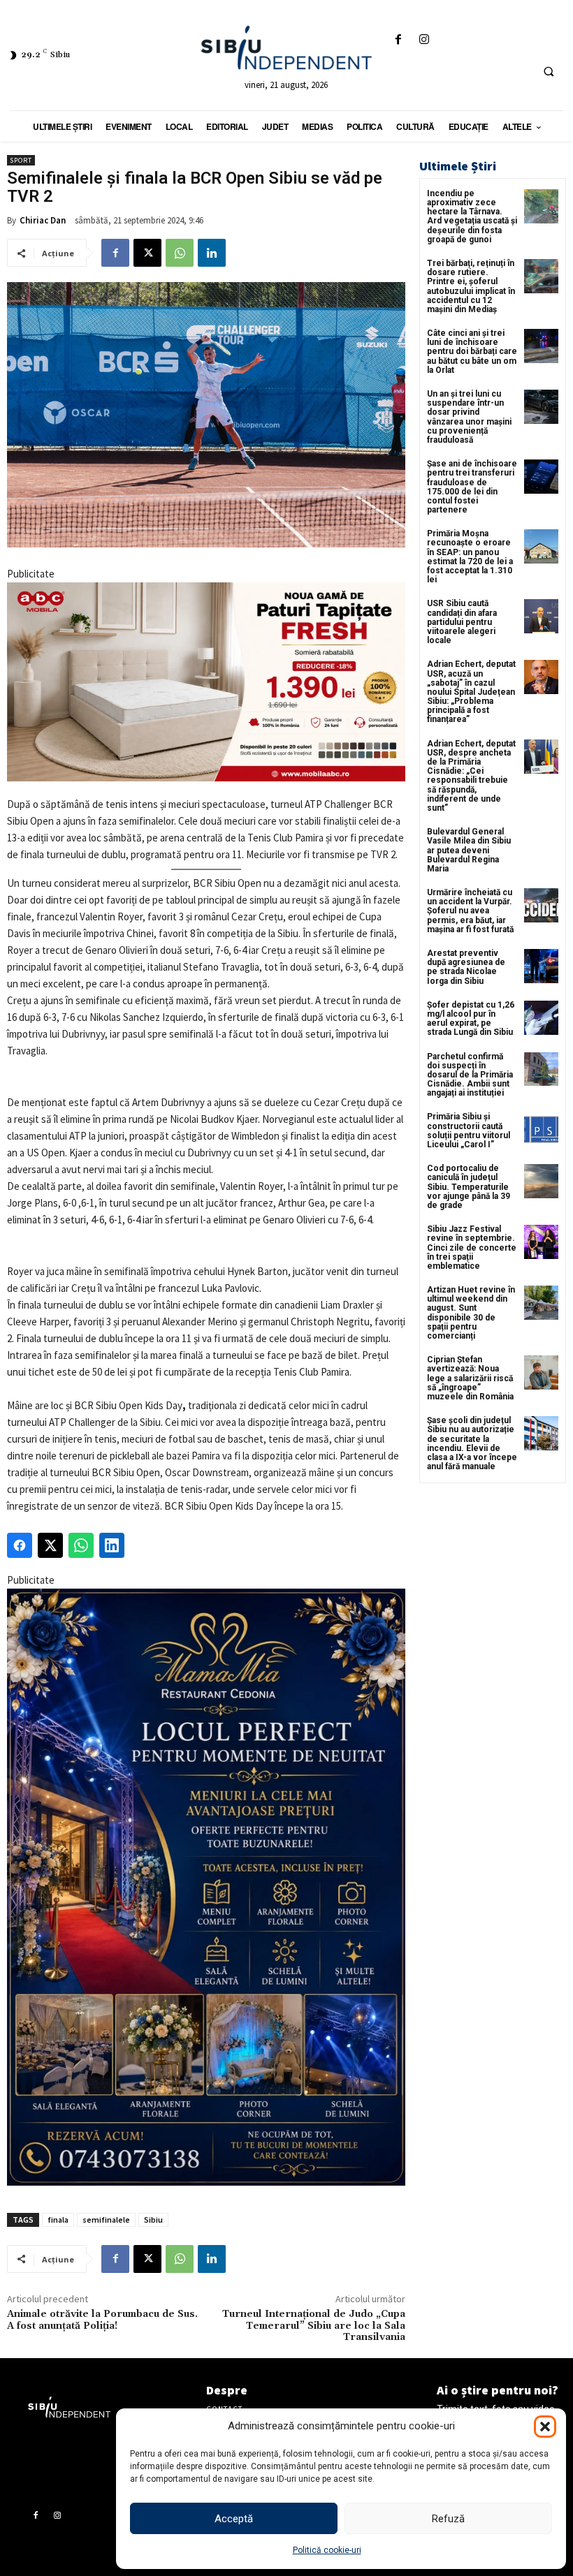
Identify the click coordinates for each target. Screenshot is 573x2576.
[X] (147, 253)
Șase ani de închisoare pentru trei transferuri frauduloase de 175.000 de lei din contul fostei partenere (472, 487)
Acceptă (234, 2519)
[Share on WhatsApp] (81, 1545)
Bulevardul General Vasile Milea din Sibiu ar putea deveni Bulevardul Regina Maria (469, 850)
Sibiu (153, 2220)
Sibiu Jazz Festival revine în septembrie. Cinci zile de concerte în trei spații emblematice (472, 1247)
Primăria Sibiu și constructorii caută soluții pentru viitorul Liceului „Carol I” (469, 1131)
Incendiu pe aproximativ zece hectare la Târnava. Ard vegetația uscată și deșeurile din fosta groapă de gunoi (472, 216)
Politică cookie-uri (327, 2550)
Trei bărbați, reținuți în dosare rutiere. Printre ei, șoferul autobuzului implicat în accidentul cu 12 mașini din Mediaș (471, 286)
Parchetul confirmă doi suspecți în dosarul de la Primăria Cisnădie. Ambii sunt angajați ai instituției (470, 1075)
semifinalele (106, 2220)
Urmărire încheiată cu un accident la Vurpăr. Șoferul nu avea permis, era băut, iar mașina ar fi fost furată (470, 911)
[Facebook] (399, 40)
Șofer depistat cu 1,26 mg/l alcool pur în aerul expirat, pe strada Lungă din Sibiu (471, 1019)
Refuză (448, 2519)
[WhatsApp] (180, 253)
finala (58, 2220)
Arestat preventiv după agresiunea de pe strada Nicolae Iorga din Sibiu (466, 967)
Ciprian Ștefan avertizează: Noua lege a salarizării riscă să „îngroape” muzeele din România (470, 1378)
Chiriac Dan (43, 220)
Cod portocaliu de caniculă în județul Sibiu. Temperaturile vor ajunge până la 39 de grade (469, 1187)
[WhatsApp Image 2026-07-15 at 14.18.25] (206, 1887)
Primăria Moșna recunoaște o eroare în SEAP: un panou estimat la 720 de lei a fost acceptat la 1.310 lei (470, 557)
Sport (21, 160)
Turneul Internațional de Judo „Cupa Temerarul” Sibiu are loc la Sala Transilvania (314, 2326)
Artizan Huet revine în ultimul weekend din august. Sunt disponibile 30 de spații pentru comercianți (471, 1313)
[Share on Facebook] (20, 1545)
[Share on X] (50, 1545)
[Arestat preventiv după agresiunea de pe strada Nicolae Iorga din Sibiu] (541, 966)
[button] (545, 2427)
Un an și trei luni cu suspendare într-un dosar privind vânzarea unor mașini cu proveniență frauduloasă (469, 417)
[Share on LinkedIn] (112, 1545)
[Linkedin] (212, 253)
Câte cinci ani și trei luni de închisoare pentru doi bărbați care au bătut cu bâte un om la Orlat (472, 352)
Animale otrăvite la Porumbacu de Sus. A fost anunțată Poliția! (102, 2320)
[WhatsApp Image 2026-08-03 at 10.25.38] (206, 682)
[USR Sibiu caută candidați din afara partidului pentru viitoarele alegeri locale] (541, 616)
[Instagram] (425, 40)
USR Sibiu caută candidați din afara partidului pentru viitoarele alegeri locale (462, 622)
